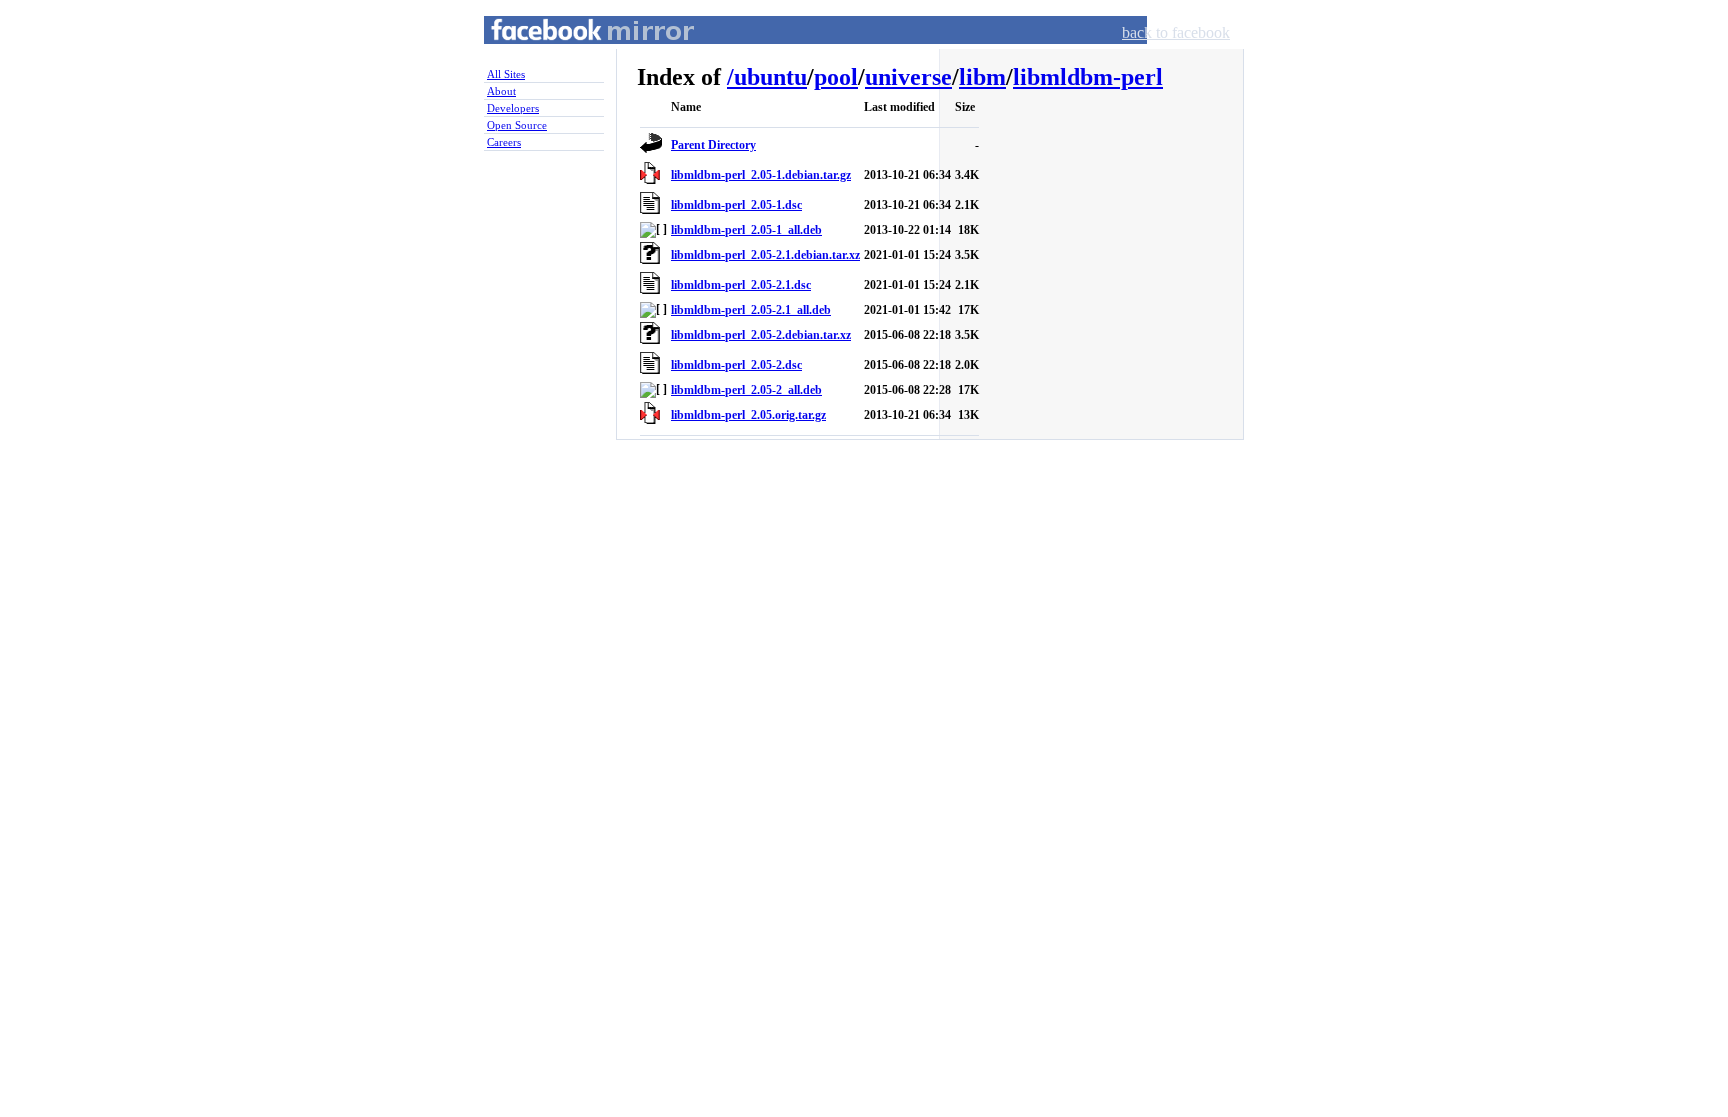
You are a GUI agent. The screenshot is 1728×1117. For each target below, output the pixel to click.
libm (982, 77)
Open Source (517, 125)
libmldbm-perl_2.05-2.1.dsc (741, 285)
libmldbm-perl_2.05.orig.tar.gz (748, 415)
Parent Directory (713, 145)
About (501, 91)
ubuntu (770, 77)
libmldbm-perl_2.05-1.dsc (736, 205)
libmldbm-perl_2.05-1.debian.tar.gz (761, 175)
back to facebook (1176, 32)
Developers (513, 108)
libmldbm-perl (1088, 77)
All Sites (506, 74)
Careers (504, 142)
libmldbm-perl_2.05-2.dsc (736, 365)
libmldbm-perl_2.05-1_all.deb (746, 230)
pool (836, 77)
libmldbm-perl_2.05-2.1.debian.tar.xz (765, 255)
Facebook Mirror (574, 53)
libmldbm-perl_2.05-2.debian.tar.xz (761, 335)
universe (908, 77)
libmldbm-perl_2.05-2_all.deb (746, 390)
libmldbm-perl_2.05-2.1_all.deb (751, 310)
